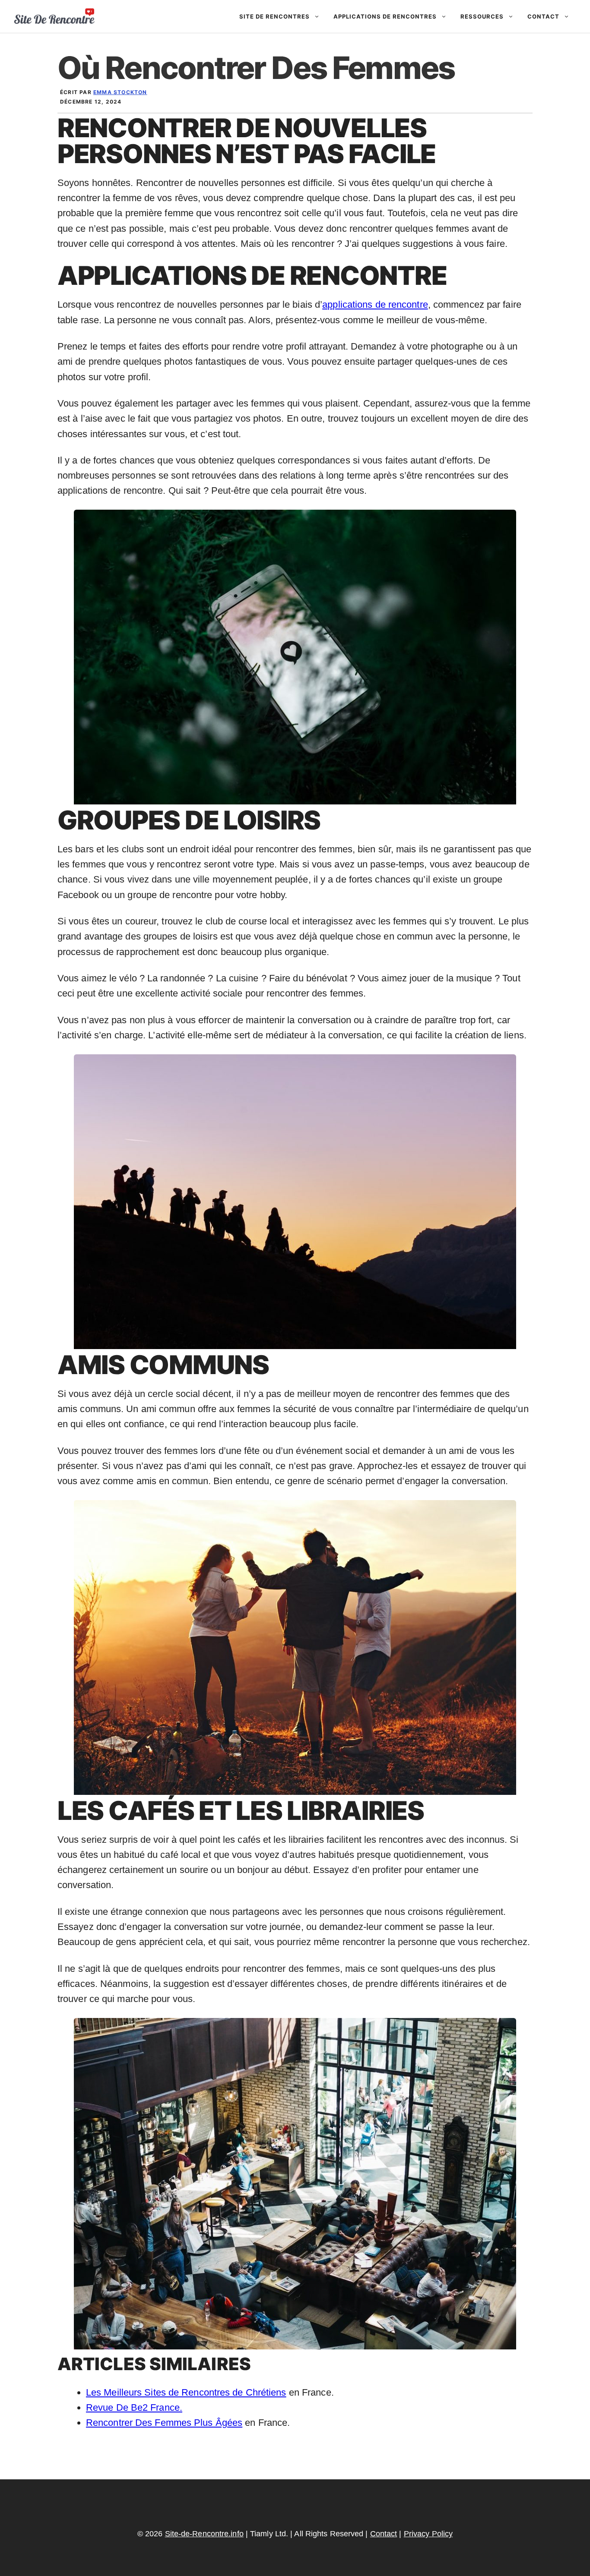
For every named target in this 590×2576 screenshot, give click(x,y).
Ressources (482, 16)
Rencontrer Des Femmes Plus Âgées (164, 2423)
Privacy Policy (428, 2534)
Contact (543, 16)
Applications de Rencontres (385, 16)
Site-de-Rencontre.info (204, 2534)
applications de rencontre (375, 304)
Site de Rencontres (274, 16)
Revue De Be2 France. (134, 2407)
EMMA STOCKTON (120, 92)
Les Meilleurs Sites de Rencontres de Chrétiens (186, 2392)
